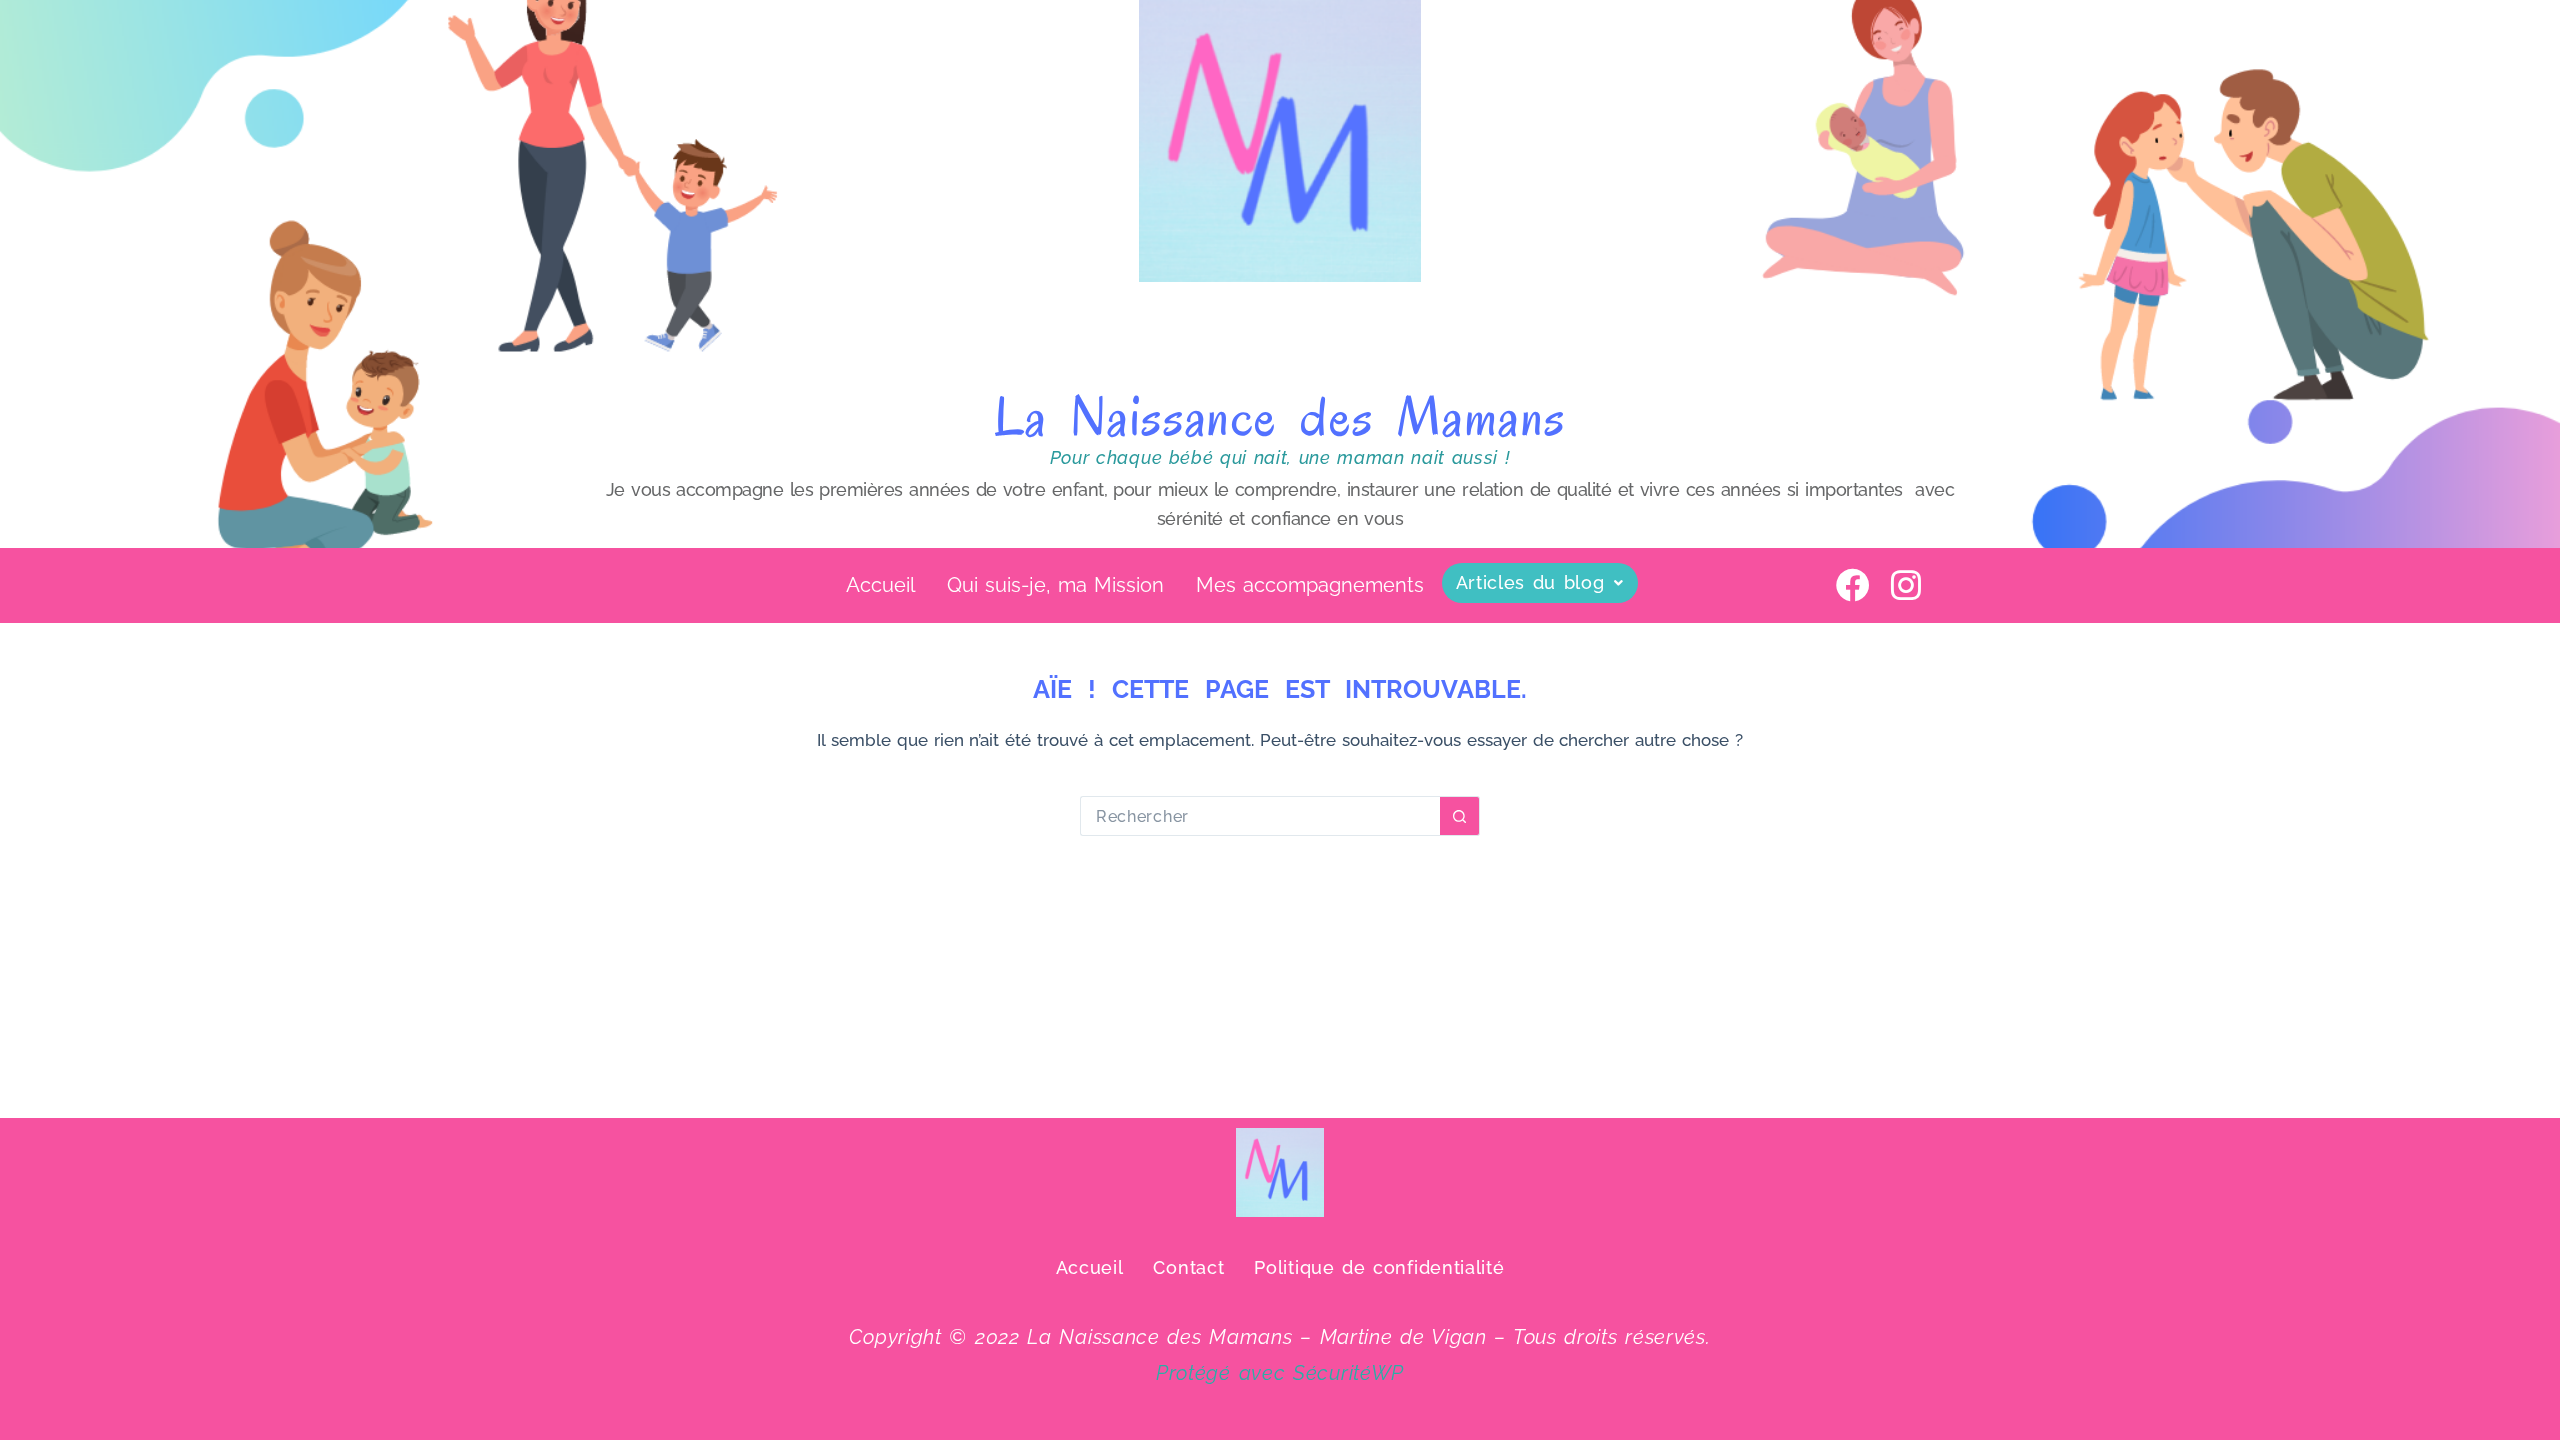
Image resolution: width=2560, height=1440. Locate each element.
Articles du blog (1530, 582)
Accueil (880, 585)
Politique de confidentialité (1379, 1267)
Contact (1188, 1267)
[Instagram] (1906, 585)
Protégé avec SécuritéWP (1280, 1373)
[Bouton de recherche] (1460, 816)
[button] (1540, 583)
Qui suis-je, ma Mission (1055, 585)
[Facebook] (1853, 585)
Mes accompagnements (1310, 585)
